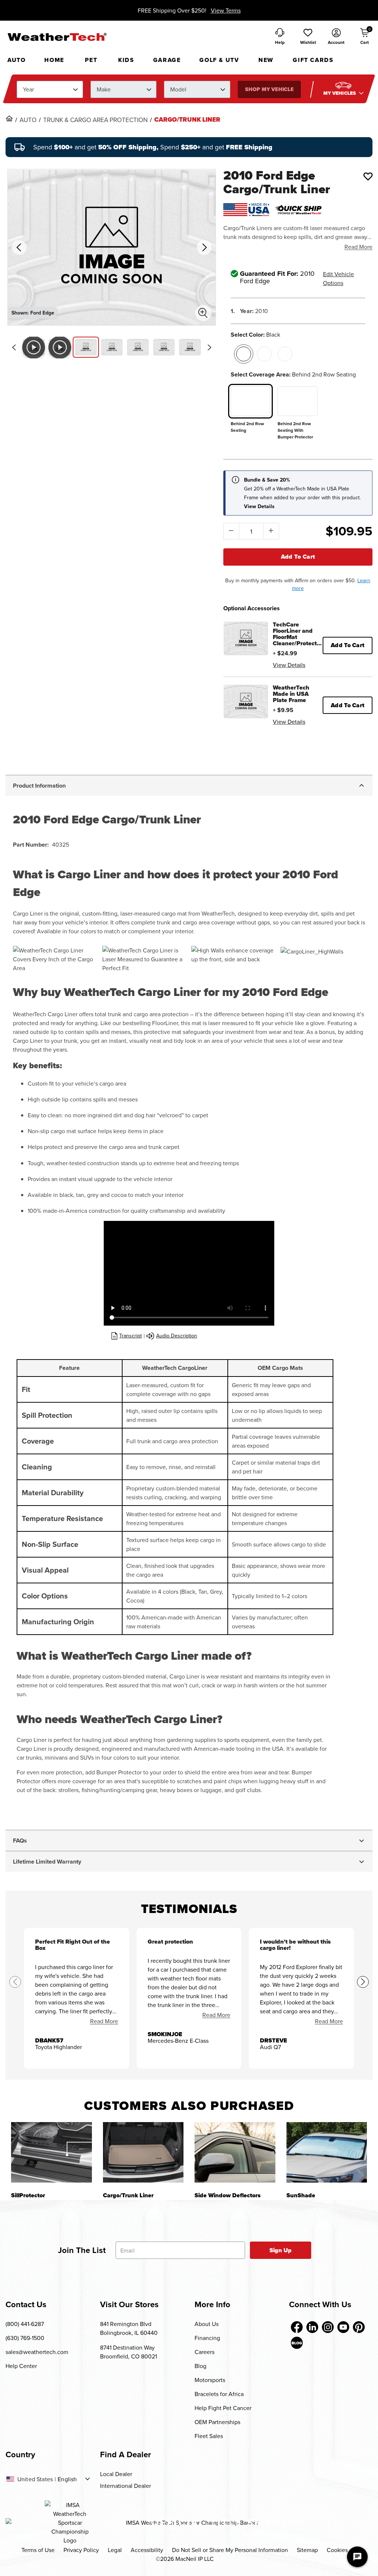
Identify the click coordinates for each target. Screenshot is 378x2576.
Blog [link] (200, 2366)
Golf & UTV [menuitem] (219, 60)
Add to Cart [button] (348, 645)
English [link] (67, 2479)
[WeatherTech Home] (57, 37)
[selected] (244, 354)
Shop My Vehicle (269, 89)
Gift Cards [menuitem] (313, 60)
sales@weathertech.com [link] (37, 2352)
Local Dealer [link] (116, 2474)
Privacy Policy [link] (81, 2550)
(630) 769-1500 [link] (25, 2338)
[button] (308, 37)
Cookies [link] (337, 2550)
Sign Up (281, 2250)
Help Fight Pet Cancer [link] (223, 2408)
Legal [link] (115, 2550)
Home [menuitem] (54, 60)
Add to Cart (298, 557)
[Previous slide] (14, 347)
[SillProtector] (51, 2152)
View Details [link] (289, 665)
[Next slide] (210, 347)
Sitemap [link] (307, 2550)
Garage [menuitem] (167, 60)
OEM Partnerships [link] (217, 2422)
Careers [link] (205, 2352)
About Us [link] (207, 2324)
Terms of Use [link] (38, 2550)
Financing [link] (207, 2338)
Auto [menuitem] (16, 60)
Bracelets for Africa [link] (219, 2394)
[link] (9, 118)
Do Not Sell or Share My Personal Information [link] (230, 2550)
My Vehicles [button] (340, 93)
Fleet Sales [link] (209, 2436)
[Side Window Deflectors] (235, 2152)
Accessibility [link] (147, 2550)
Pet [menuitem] (91, 60)
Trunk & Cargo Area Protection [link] (95, 120)
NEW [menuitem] (266, 60)
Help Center (21, 2366)
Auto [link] (28, 120)
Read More (358, 247)
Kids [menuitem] (126, 60)
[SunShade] (327, 2152)
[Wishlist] (368, 176)
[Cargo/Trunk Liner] (143, 2152)
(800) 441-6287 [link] (25, 2324)
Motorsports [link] (210, 2380)
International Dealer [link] (126, 2486)
